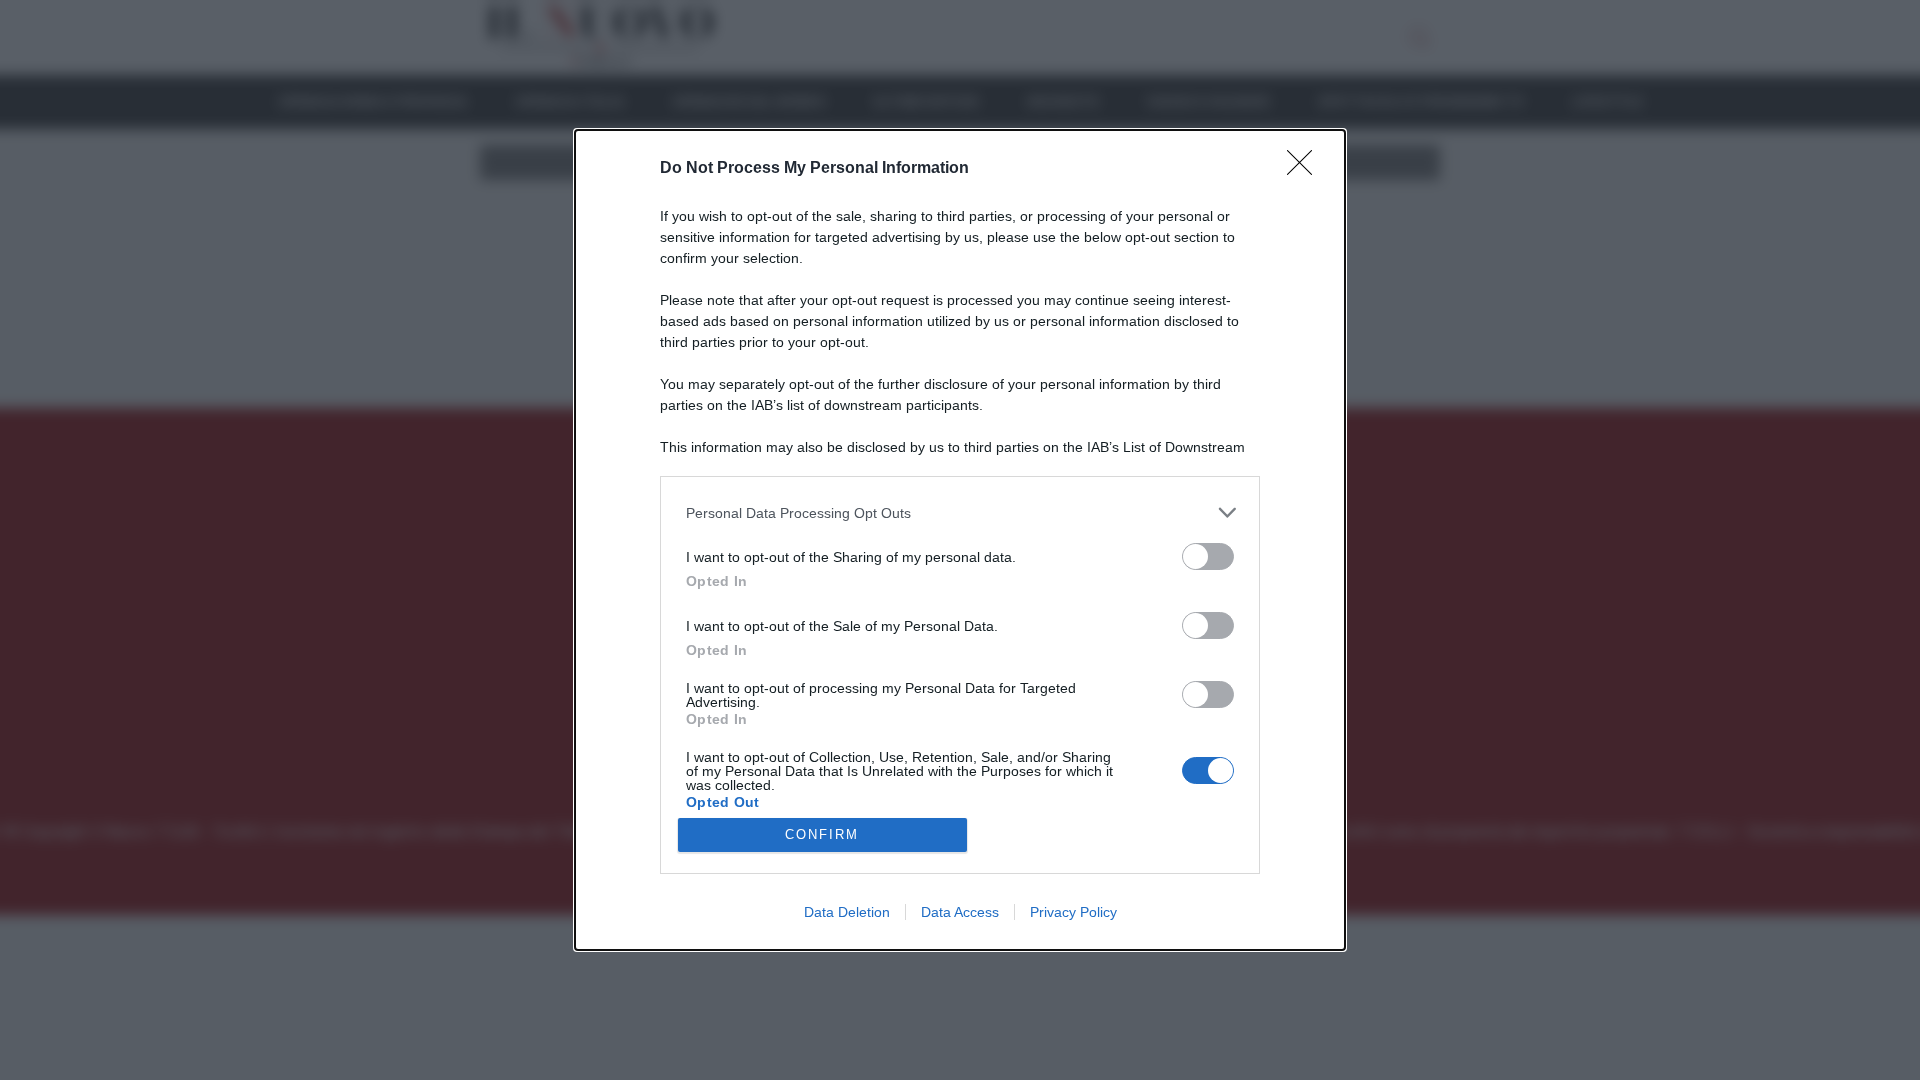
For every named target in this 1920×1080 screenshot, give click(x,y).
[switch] (1208, 556)
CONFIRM (822, 834)
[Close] (1306, 169)
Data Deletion (847, 912)
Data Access (960, 912)
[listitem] (960, 512)
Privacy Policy (1073, 912)
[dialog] (960, 540)
